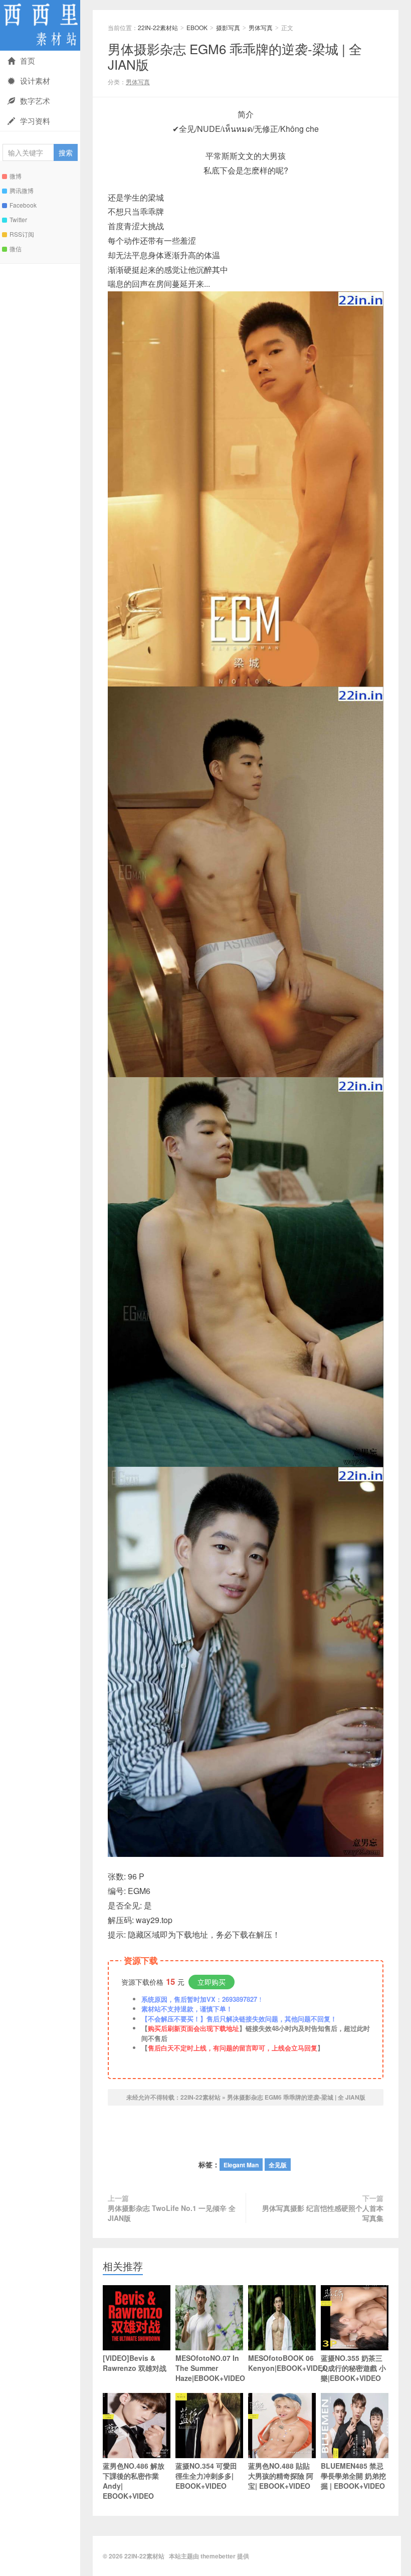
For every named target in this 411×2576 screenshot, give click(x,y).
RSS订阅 (22, 234)
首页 (28, 60)
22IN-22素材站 (40, 25)
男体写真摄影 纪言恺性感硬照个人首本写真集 (323, 2213)
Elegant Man (241, 2165)
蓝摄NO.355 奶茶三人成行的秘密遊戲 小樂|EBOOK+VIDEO (353, 2368)
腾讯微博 (22, 190)
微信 (16, 248)
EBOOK (197, 27)
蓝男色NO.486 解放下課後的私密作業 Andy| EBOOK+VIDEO (134, 2481)
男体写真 (261, 27)
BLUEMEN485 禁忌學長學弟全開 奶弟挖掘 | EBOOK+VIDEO (353, 2476)
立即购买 (212, 1982)
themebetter (218, 2556)
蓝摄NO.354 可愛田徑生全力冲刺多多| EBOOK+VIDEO (206, 2476)
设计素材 (35, 80)
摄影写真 (228, 27)
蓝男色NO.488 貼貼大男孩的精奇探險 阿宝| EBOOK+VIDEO (281, 2476)
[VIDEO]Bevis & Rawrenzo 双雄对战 (135, 2363)
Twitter (18, 219)
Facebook (23, 205)
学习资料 (35, 121)
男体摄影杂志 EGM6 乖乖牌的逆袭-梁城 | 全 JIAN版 (235, 56)
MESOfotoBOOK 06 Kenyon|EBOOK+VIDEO (282, 2363)
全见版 (278, 2165)
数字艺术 (35, 101)
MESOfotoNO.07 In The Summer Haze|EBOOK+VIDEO (209, 2368)
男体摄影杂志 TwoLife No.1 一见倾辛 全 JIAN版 (172, 2213)
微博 (16, 176)
